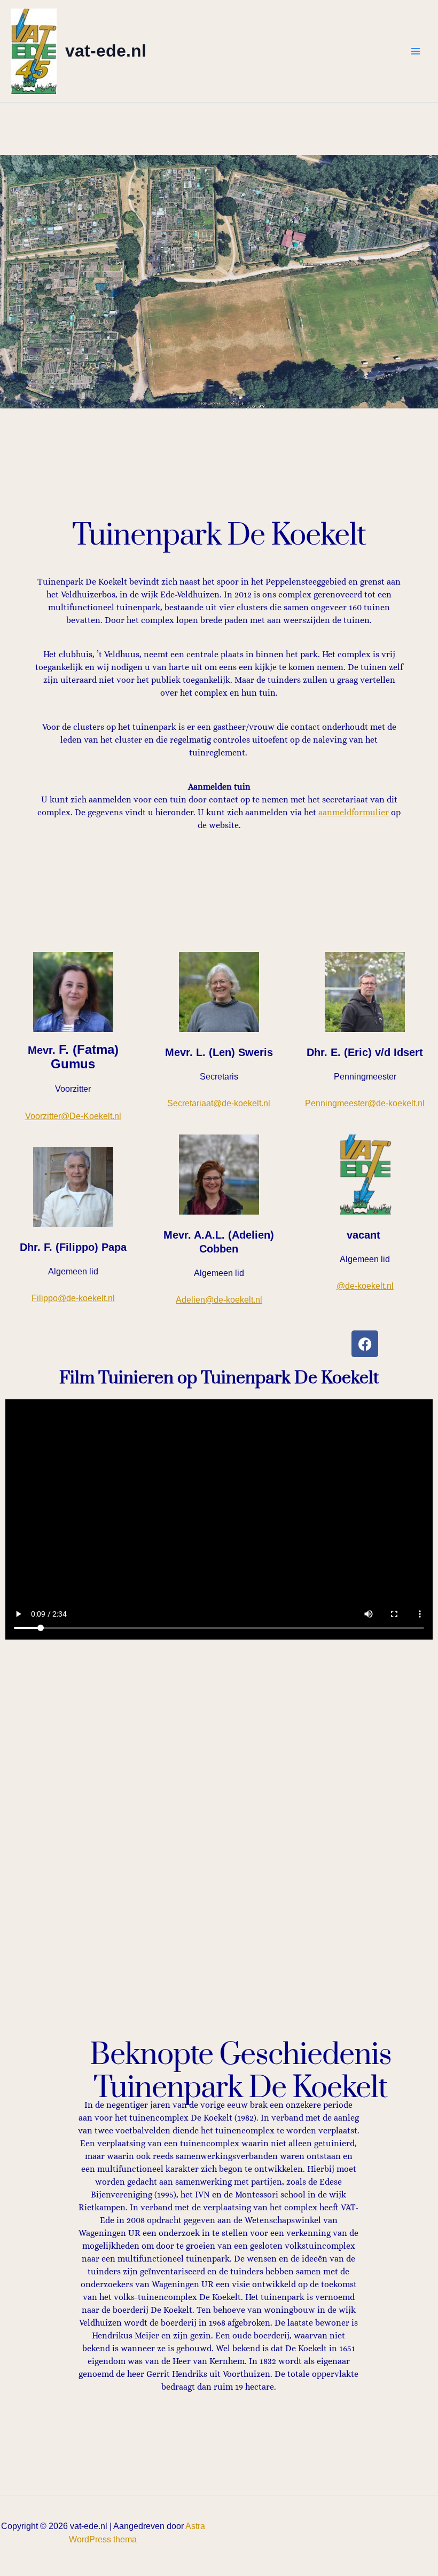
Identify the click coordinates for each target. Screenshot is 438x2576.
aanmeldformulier (354, 812)
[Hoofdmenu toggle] (416, 51)
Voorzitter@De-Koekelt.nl (73, 1116)
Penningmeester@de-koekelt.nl (365, 1103)
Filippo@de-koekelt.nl (73, 1298)
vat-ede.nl (106, 51)
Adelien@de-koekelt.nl (219, 1300)
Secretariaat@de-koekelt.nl (219, 1103)
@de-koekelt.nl (365, 1286)
